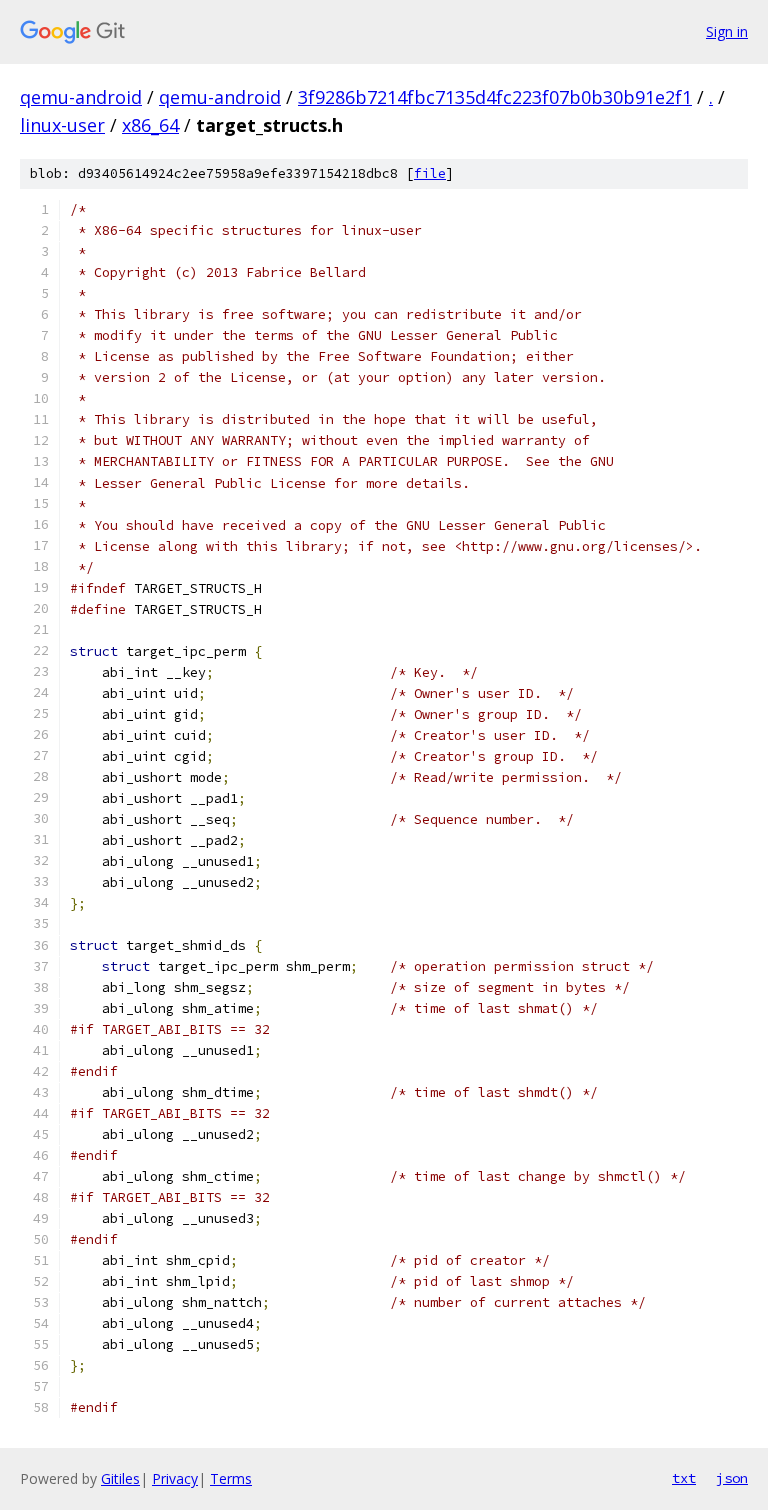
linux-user (62, 125)
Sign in (727, 31)
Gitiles (120, 1478)
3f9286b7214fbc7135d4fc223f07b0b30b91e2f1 (495, 97)
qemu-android (81, 97)
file (430, 173)
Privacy (175, 1478)
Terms (231, 1478)
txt (684, 1478)
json (732, 1478)
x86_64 (150, 125)
